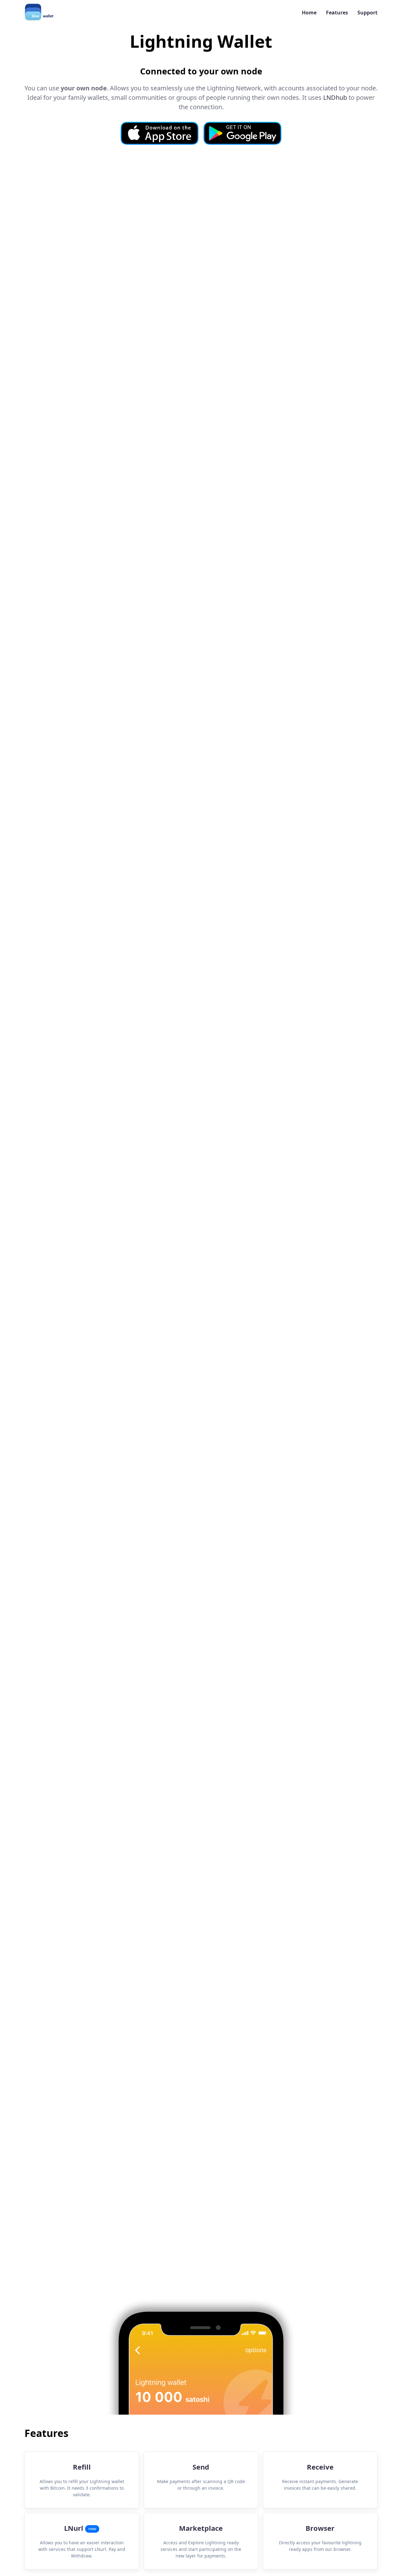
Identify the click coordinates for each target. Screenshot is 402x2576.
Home (309, 13)
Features (337, 13)
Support (367, 13)
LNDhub (335, 97)
